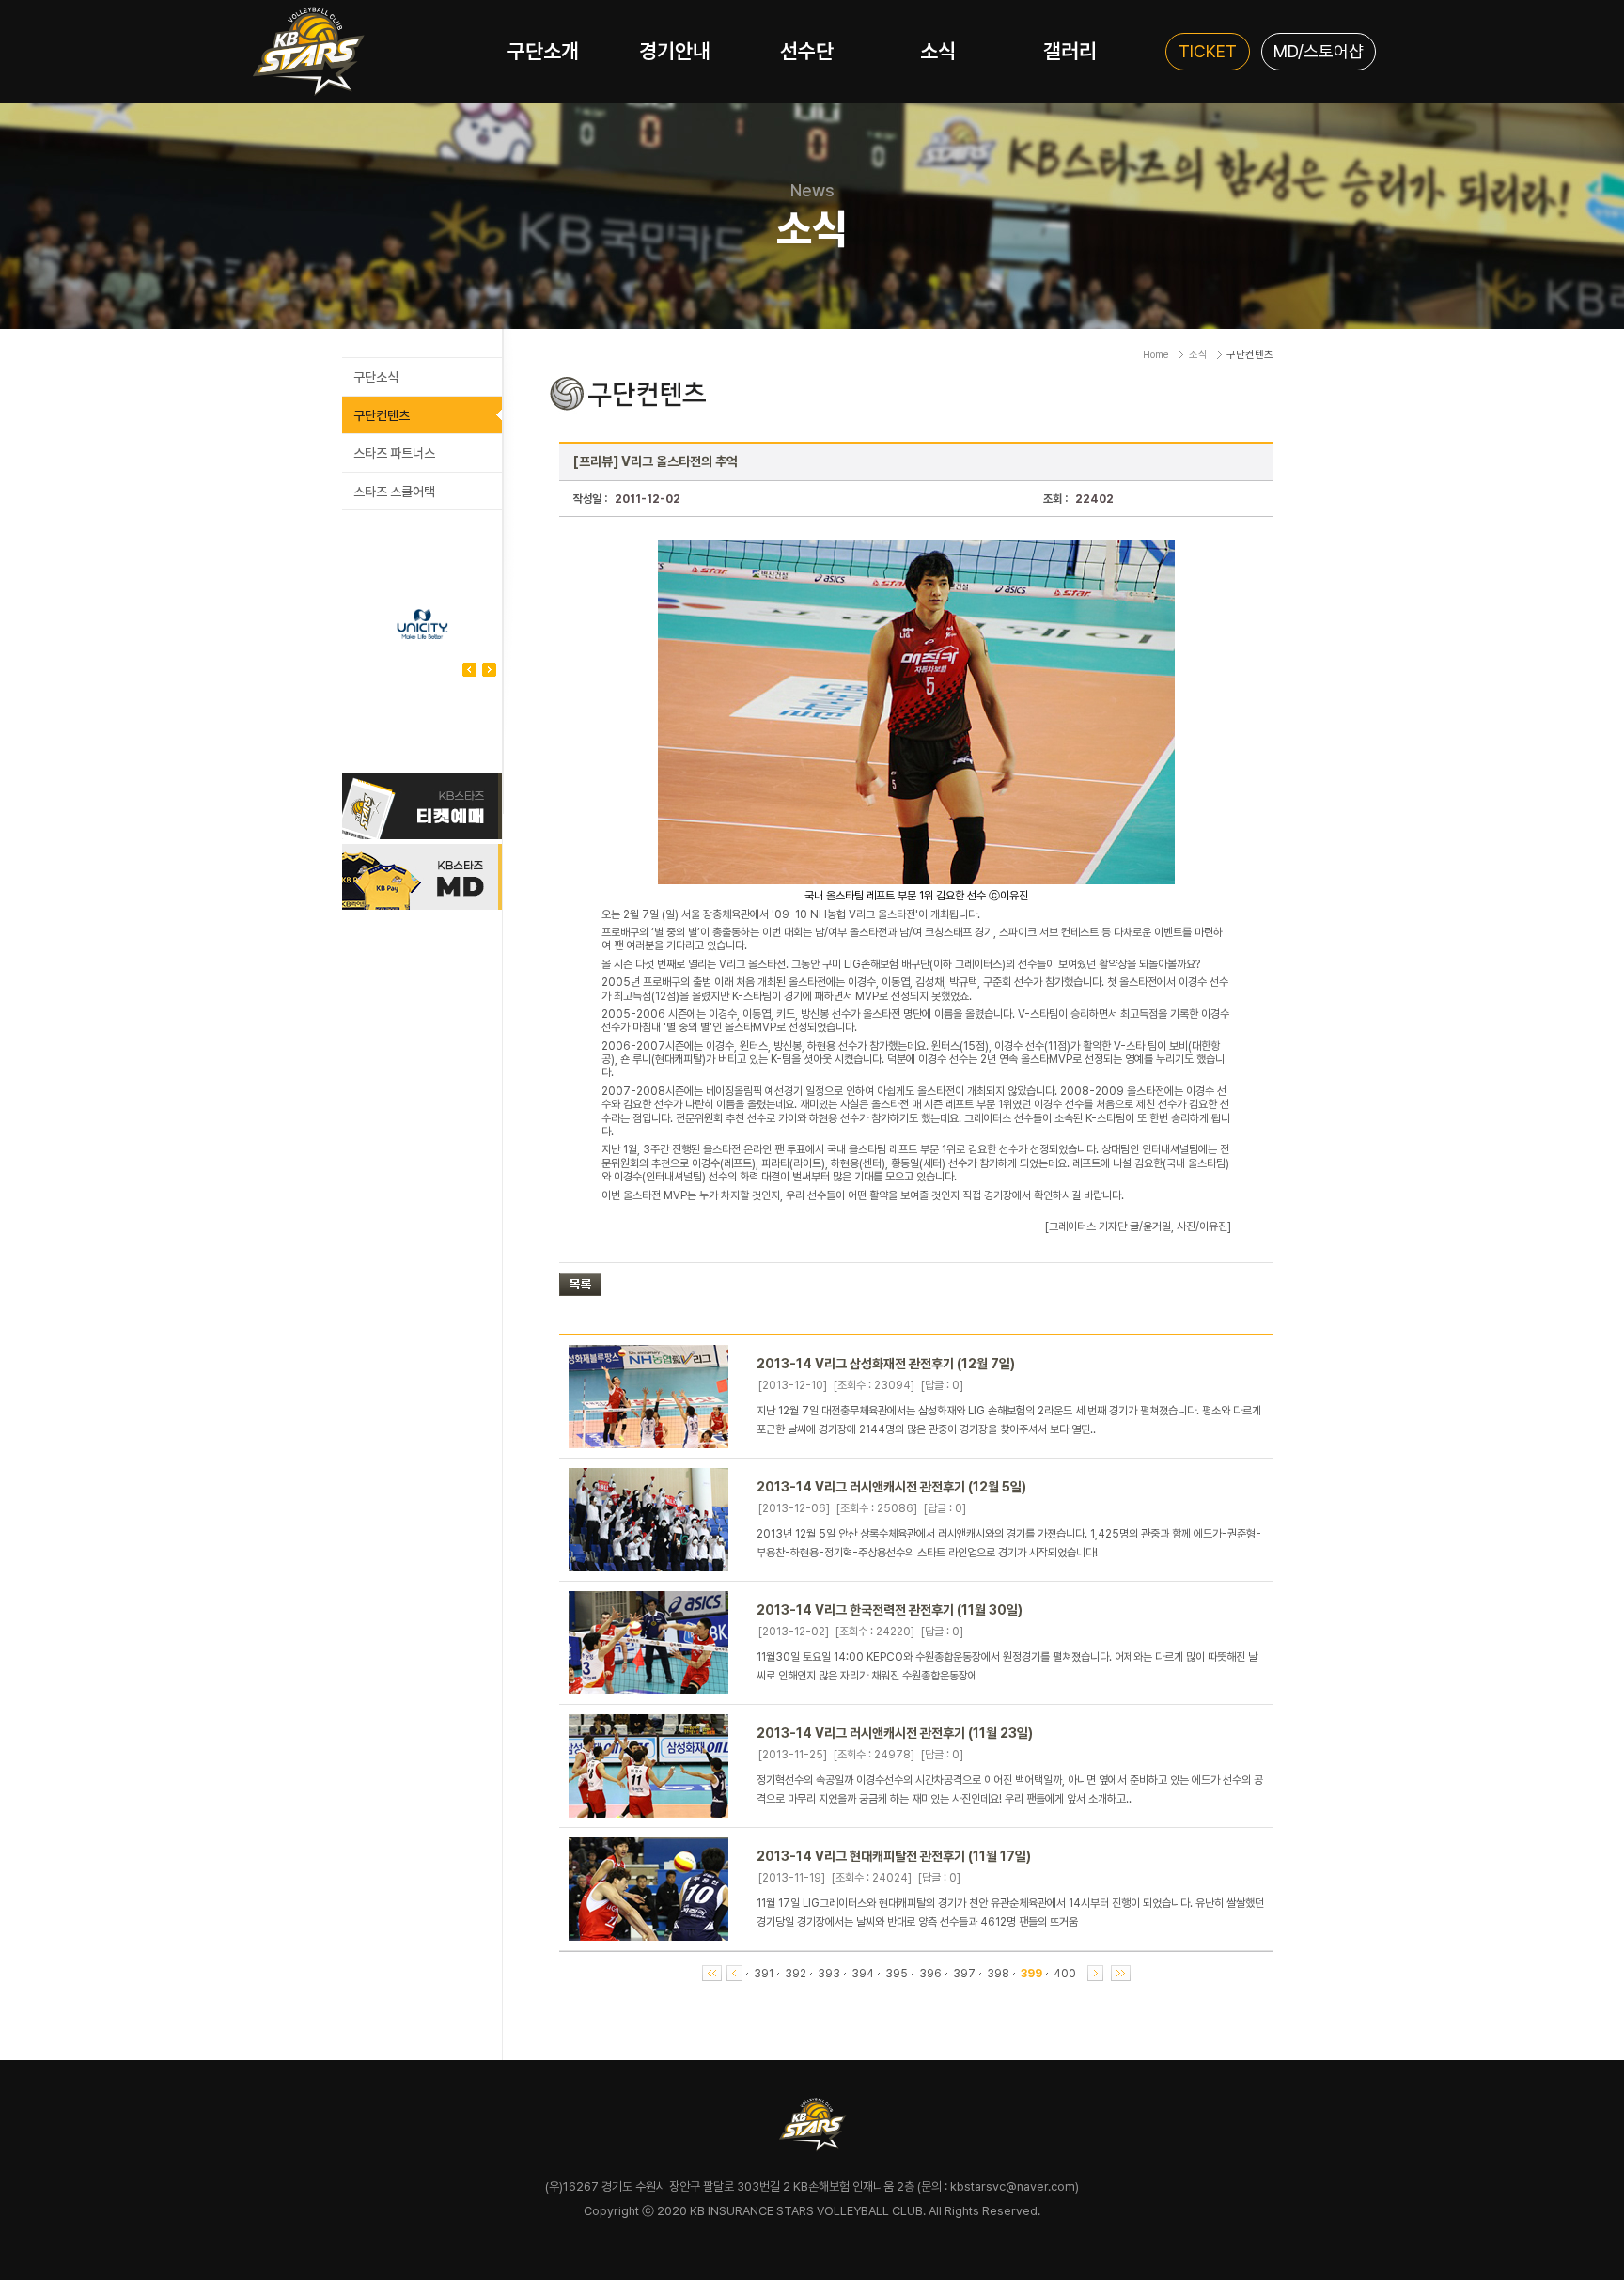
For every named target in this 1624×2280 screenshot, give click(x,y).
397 (964, 1974)
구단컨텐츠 (382, 415)
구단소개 (543, 51)
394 (863, 1974)
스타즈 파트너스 (394, 453)
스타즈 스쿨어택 (394, 492)
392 (796, 1974)
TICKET (1208, 51)
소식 (938, 51)
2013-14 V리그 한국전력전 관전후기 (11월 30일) (890, 1610)
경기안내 (675, 51)
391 (764, 1974)
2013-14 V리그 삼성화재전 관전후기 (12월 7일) (886, 1364)
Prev (489, 670)
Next (469, 670)
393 (829, 1974)
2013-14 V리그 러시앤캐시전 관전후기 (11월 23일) (895, 1733)
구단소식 (376, 377)
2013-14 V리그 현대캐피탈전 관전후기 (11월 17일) (894, 1856)
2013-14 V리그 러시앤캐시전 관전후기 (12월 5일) (891, 1487)
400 (1065, 1974)
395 (897, 1974)
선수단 (807, 51)
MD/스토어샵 (1319, 51)
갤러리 (1070, 51)
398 (998, 1974)
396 (930, 1974)
